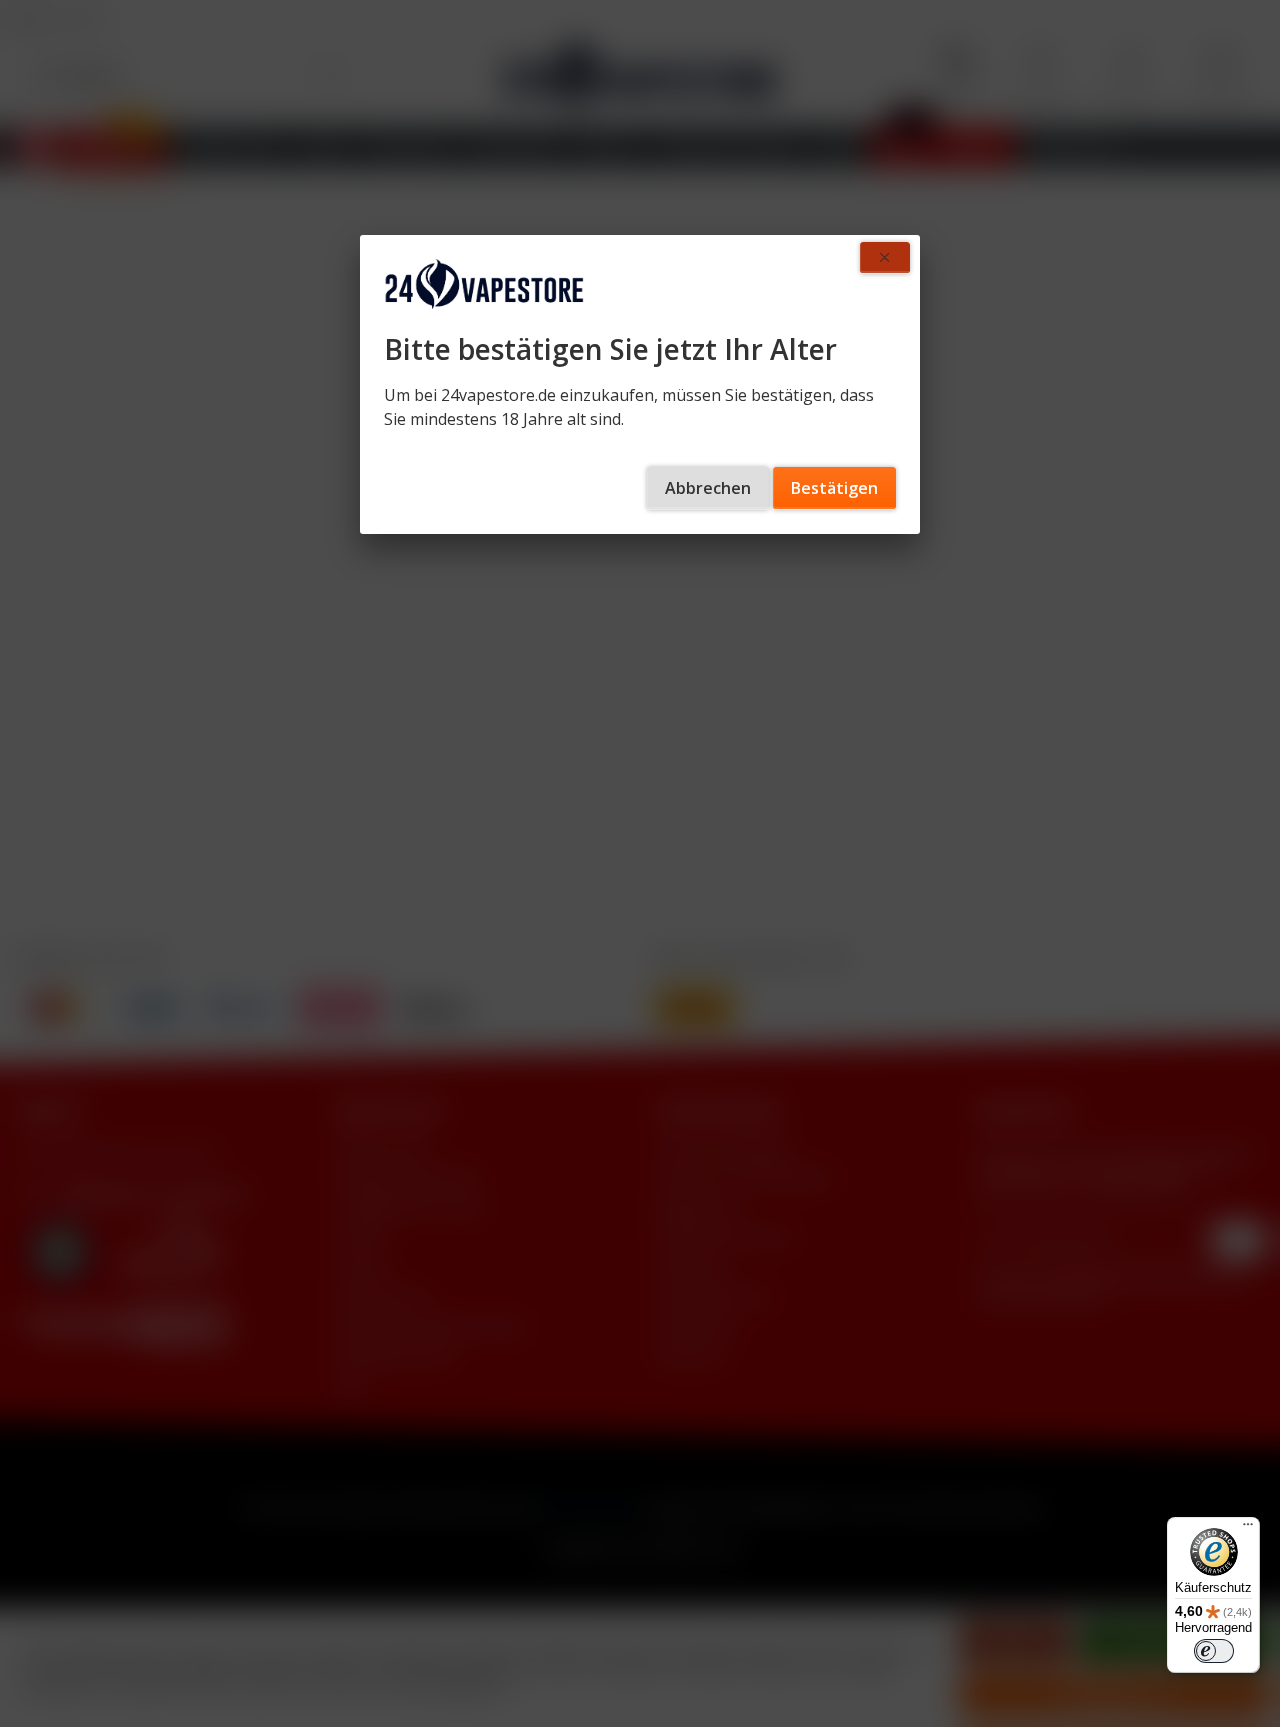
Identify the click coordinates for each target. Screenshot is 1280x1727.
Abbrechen (708, 488)
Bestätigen (834, 488)
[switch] (1214, 1651)
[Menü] (1248, 1529)
